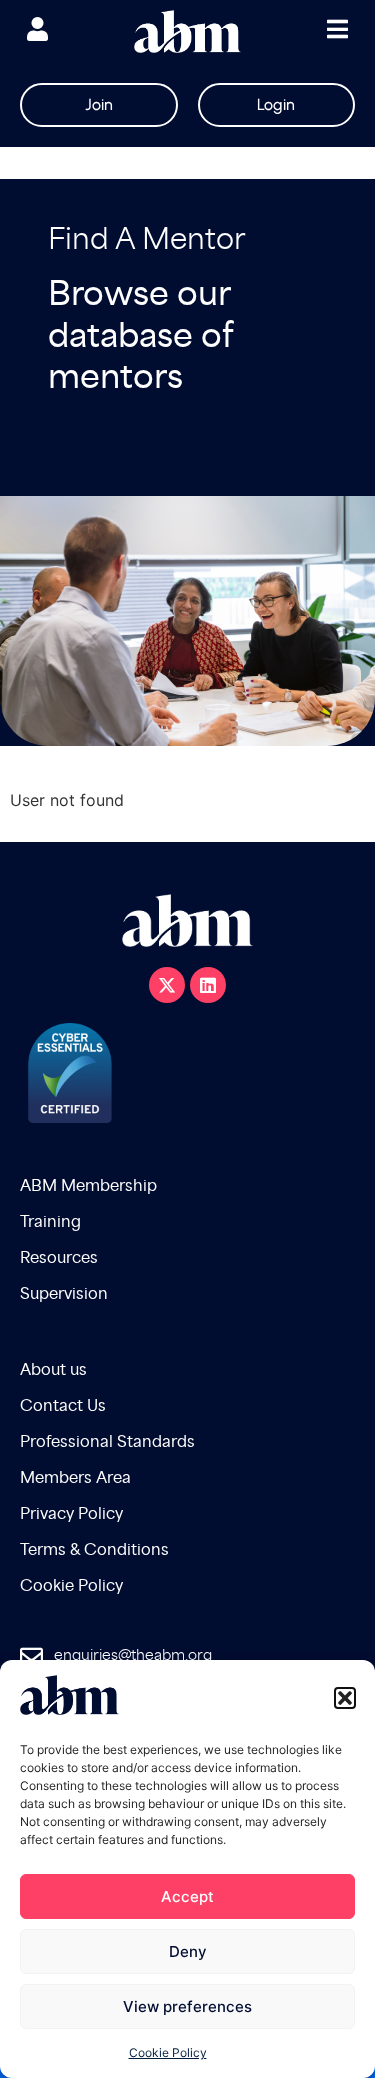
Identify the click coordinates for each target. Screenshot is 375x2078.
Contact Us (63, 1406)
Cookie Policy (168, 2052)
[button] (345, 1698)
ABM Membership (88, 1186)
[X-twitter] (167, 985)
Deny (188, 1951)
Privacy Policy (71, 1514)
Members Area (75, 1478)
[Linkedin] (208, 985)
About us (53, 1370)
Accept (187, 1896)
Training (50, 1222)
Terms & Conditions (94, 1550)
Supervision (64, 1294)
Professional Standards (107, 1442)
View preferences (187, 2006)
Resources (59, 1258)
